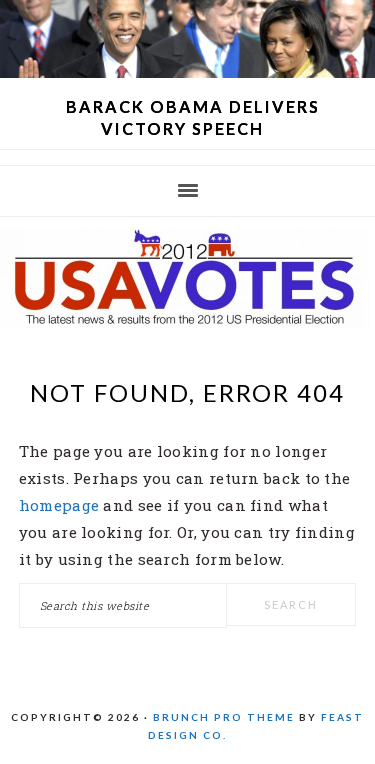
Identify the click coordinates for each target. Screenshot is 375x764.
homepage (59, 505)
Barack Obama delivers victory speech (193, 117)
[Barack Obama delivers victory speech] (187, 72)
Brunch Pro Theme (224, 717)
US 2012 (187, 278)
